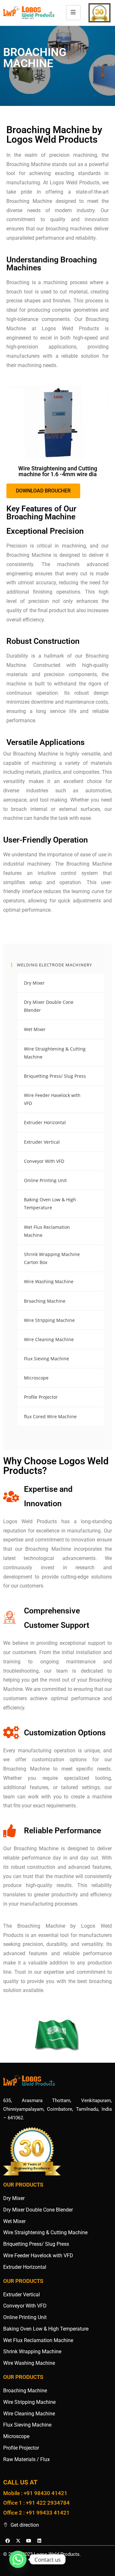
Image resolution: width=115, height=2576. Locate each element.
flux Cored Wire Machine (50, 1416)
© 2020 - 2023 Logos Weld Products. (42, 2554)
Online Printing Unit (45, 1180)
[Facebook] (8, 2541)
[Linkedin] (39, 2541)
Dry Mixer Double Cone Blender (49, 1006)
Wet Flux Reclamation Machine (47, 1231)
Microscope (36, 1378)
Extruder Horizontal (45, 1122)
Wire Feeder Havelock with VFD (52, 1099)
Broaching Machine (45, 1301)
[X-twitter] (18, 2541)
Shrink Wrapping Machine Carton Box (52, 1258)
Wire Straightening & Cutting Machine (55, 1053)
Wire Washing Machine (49, 1281)
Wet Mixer (35, 1029)
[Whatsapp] (18, 2559)
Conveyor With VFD (44, 1161)
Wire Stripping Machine (49, 1320)
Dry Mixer (34, 983)
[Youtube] (29, 2541)
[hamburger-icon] (73, 13)
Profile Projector (41, 1397)
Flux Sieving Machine (46, 1359)
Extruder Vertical (42, 1142)
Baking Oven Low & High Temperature (50, 1204)
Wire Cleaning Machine (49, 1339)
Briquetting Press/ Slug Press (55, 1076)
